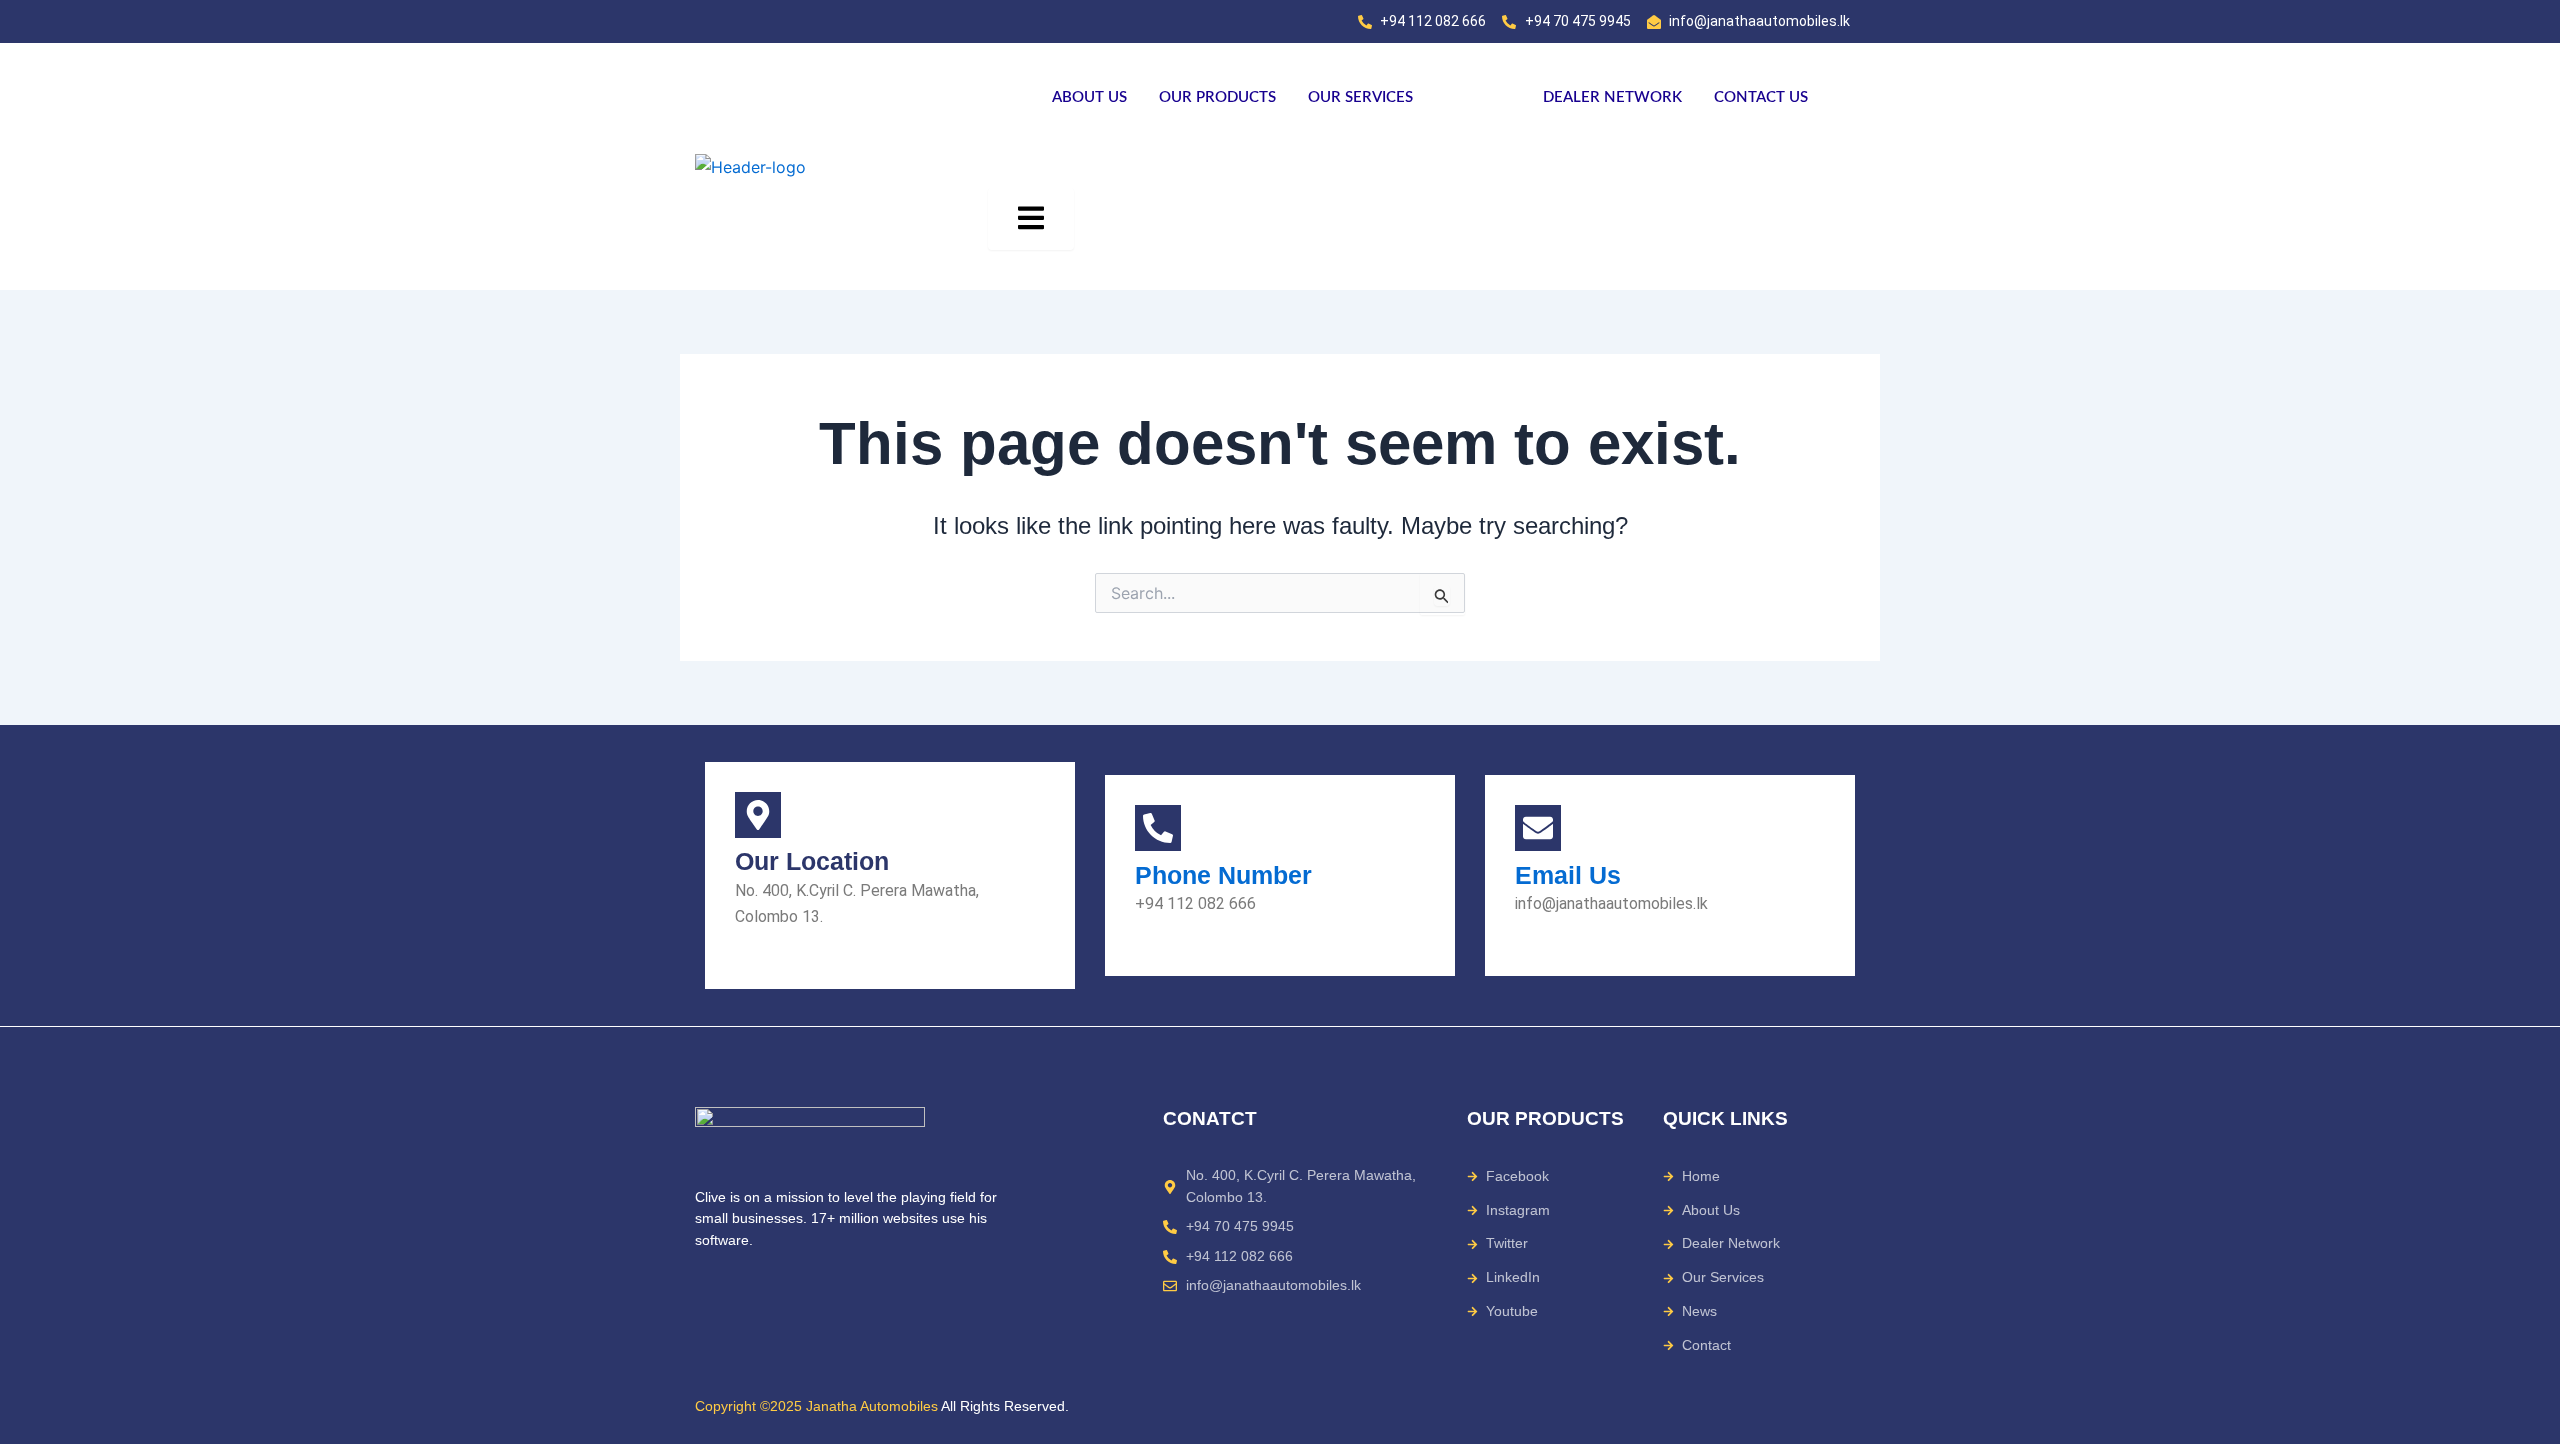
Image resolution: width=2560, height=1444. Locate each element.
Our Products (1217, 97)
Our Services (1360, 97)
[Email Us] (1538, 828)
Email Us (1568, 875)
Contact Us (1761, 97)
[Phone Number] (1158, 828)
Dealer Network (1612, 97)
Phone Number (1223, 875)
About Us (1089, 97)
